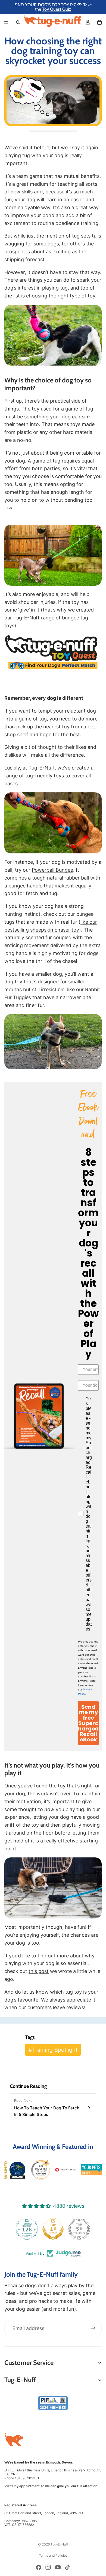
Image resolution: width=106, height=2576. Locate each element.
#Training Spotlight (53, 2050)
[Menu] (6, 22)
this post (39, 1971)
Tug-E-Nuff (42, 768)
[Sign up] (93, 2328)
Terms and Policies (53, 2555)
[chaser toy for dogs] (53, 555)
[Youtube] (58, 2567)
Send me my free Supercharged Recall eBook (88, 1723)
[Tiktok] (67, 2567)
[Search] (18, 22)
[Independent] (66, 2170)
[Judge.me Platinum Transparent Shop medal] (22, 2229)
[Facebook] (39, 2567)
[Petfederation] (40, 2170)
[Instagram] (48, 2567)
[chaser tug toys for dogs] (53, 1888)
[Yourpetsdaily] (91, 2170)
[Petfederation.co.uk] (53, 2403)
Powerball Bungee (52, 870)
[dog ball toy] (53, 335)
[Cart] (99, 22)
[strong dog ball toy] (53, 823)
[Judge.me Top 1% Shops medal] (74, 2229)
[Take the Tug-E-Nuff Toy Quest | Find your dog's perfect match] (53, 652)
